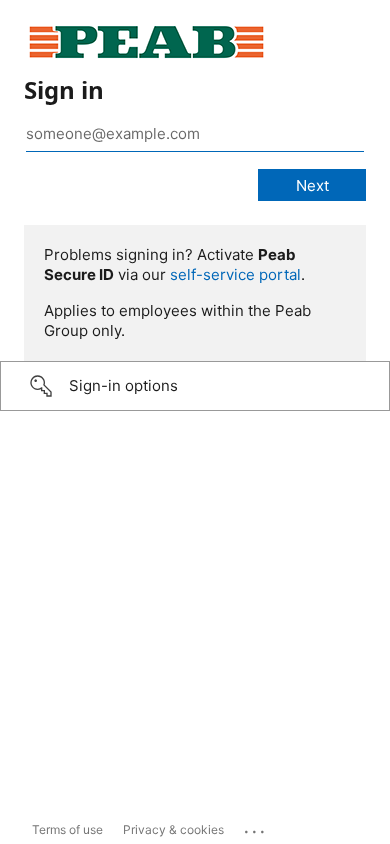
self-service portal (235, 274)
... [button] (256, 827)
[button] (195, 386)
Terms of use (67, 829)
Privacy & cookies (173, 829)
